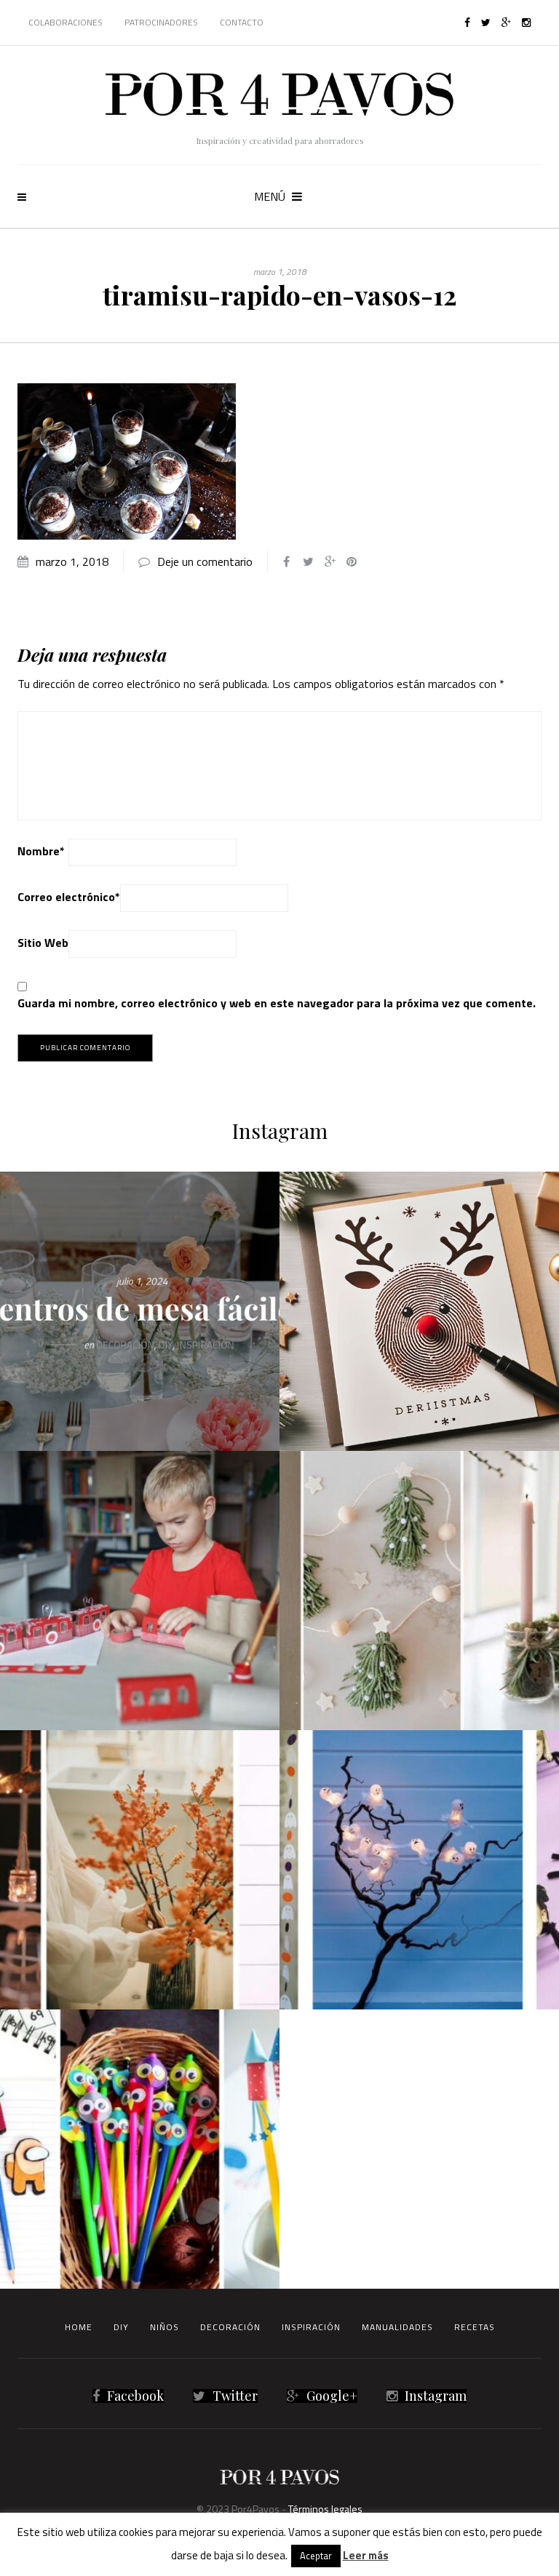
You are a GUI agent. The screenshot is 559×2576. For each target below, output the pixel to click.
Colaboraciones (66, 22)
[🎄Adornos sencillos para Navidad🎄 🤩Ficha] (419, 1591)
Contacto (242, 22)
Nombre (41, 851)
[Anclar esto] (352, 561)
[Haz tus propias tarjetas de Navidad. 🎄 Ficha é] (419, 1311)
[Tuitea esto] (308, 561)
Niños (164, 2327)
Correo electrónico (69, 897)
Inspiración (311, 2327)
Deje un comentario (205, 561)
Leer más (366, 2555)
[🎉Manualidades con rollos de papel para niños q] (140, 1591)
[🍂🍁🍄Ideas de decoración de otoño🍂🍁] (140, 1870)
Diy (121, 2327)
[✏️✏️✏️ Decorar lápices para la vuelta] (140, 2149)
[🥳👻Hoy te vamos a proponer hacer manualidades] (419, 1870)
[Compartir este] (286, 561)
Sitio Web (43, 943)
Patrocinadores (161, 22)
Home (79, 2327)
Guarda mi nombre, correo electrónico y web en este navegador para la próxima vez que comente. (277, 1003)
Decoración (230, 2327)
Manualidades (397, 2327)
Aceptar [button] (316, 2556)
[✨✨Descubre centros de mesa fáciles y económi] (140, 1311)
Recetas (475, 2327)
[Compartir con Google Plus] (330, 561)
